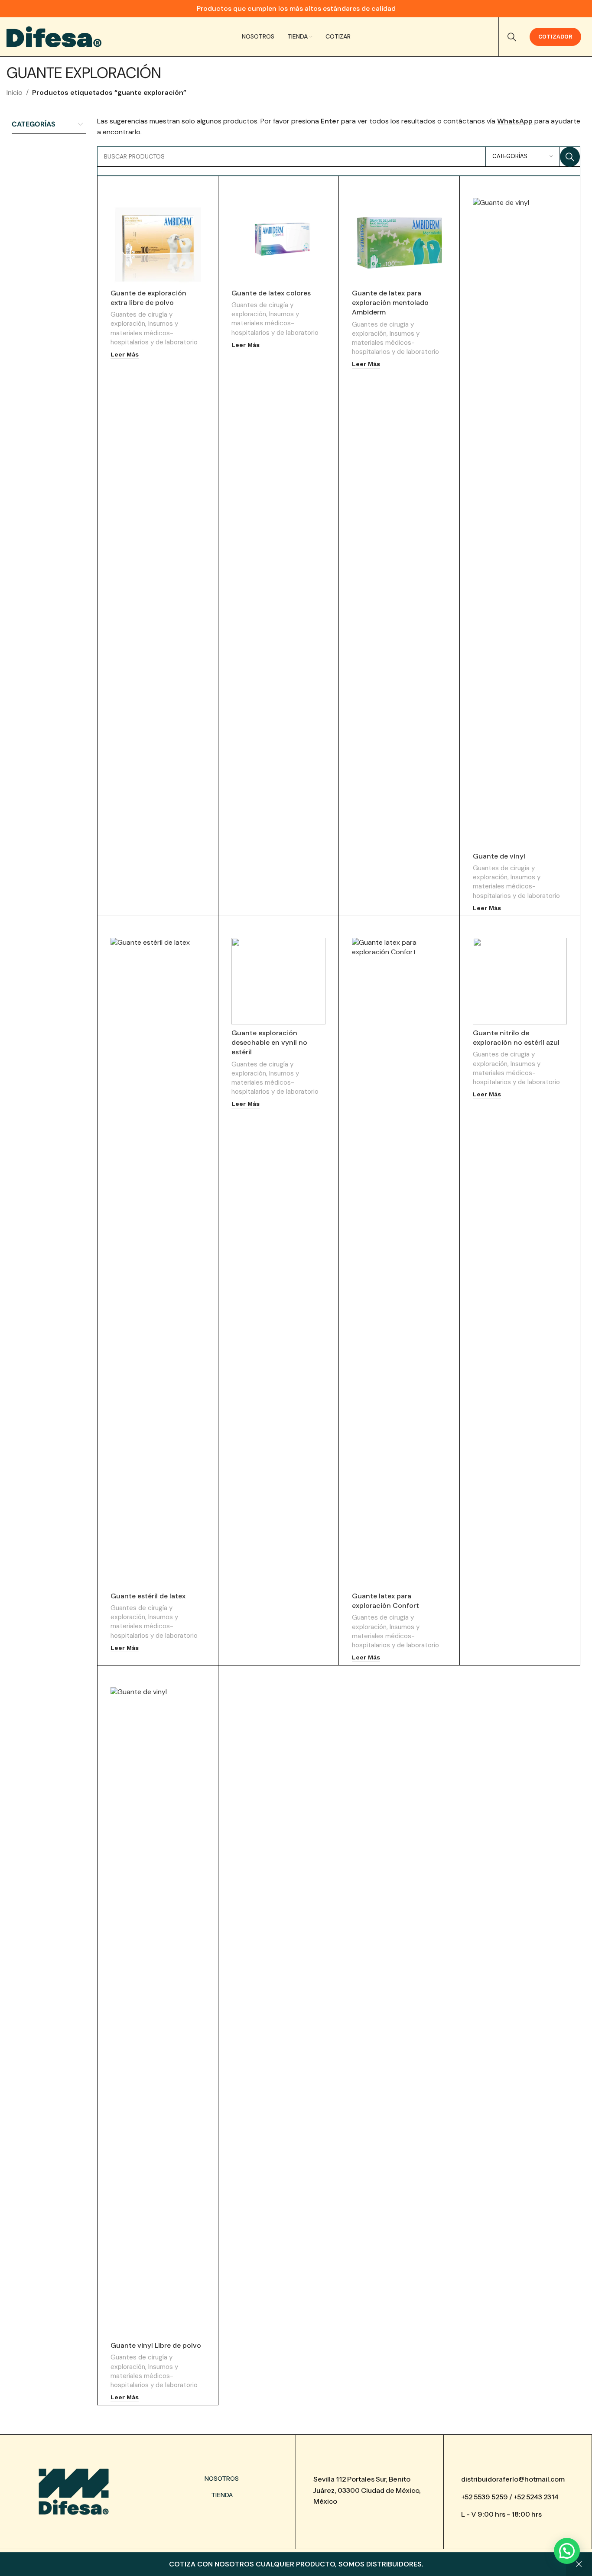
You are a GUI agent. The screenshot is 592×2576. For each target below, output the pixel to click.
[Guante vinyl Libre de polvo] (158, 2012)
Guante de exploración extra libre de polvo (148, 298)
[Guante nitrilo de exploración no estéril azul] (520, 981)
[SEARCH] (570, 157)
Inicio (15, 92)
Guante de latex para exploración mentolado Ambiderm (390, 303)
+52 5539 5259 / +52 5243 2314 (510, 2497)
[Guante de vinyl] (520, 523)
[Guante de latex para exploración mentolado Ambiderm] (399, 241)
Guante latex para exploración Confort (385, 1601)
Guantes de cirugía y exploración (141, 319)
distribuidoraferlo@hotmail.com (513, 2479)
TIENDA (222, 2495)
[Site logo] (54, 36)
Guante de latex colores (271, 293)
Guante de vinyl (499, 856)
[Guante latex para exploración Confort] (399, 1263)
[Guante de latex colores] (279, 241)
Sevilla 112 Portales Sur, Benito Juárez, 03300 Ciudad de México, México (367, 2490)
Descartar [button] (579, 2564)
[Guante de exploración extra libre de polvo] (158, 241)
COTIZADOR (555, 37)
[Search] (512, 37)
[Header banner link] (296, 9)
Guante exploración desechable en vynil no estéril (269, 1043)
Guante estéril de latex (148, 1596)
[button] (567, 2551)
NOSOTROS (222, 2479)
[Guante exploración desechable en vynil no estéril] (279, 981)
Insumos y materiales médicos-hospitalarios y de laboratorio (154, 333)
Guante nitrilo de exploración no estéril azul (516, 1038)
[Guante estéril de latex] (158, 1263)
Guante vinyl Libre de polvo (156, 2345)
